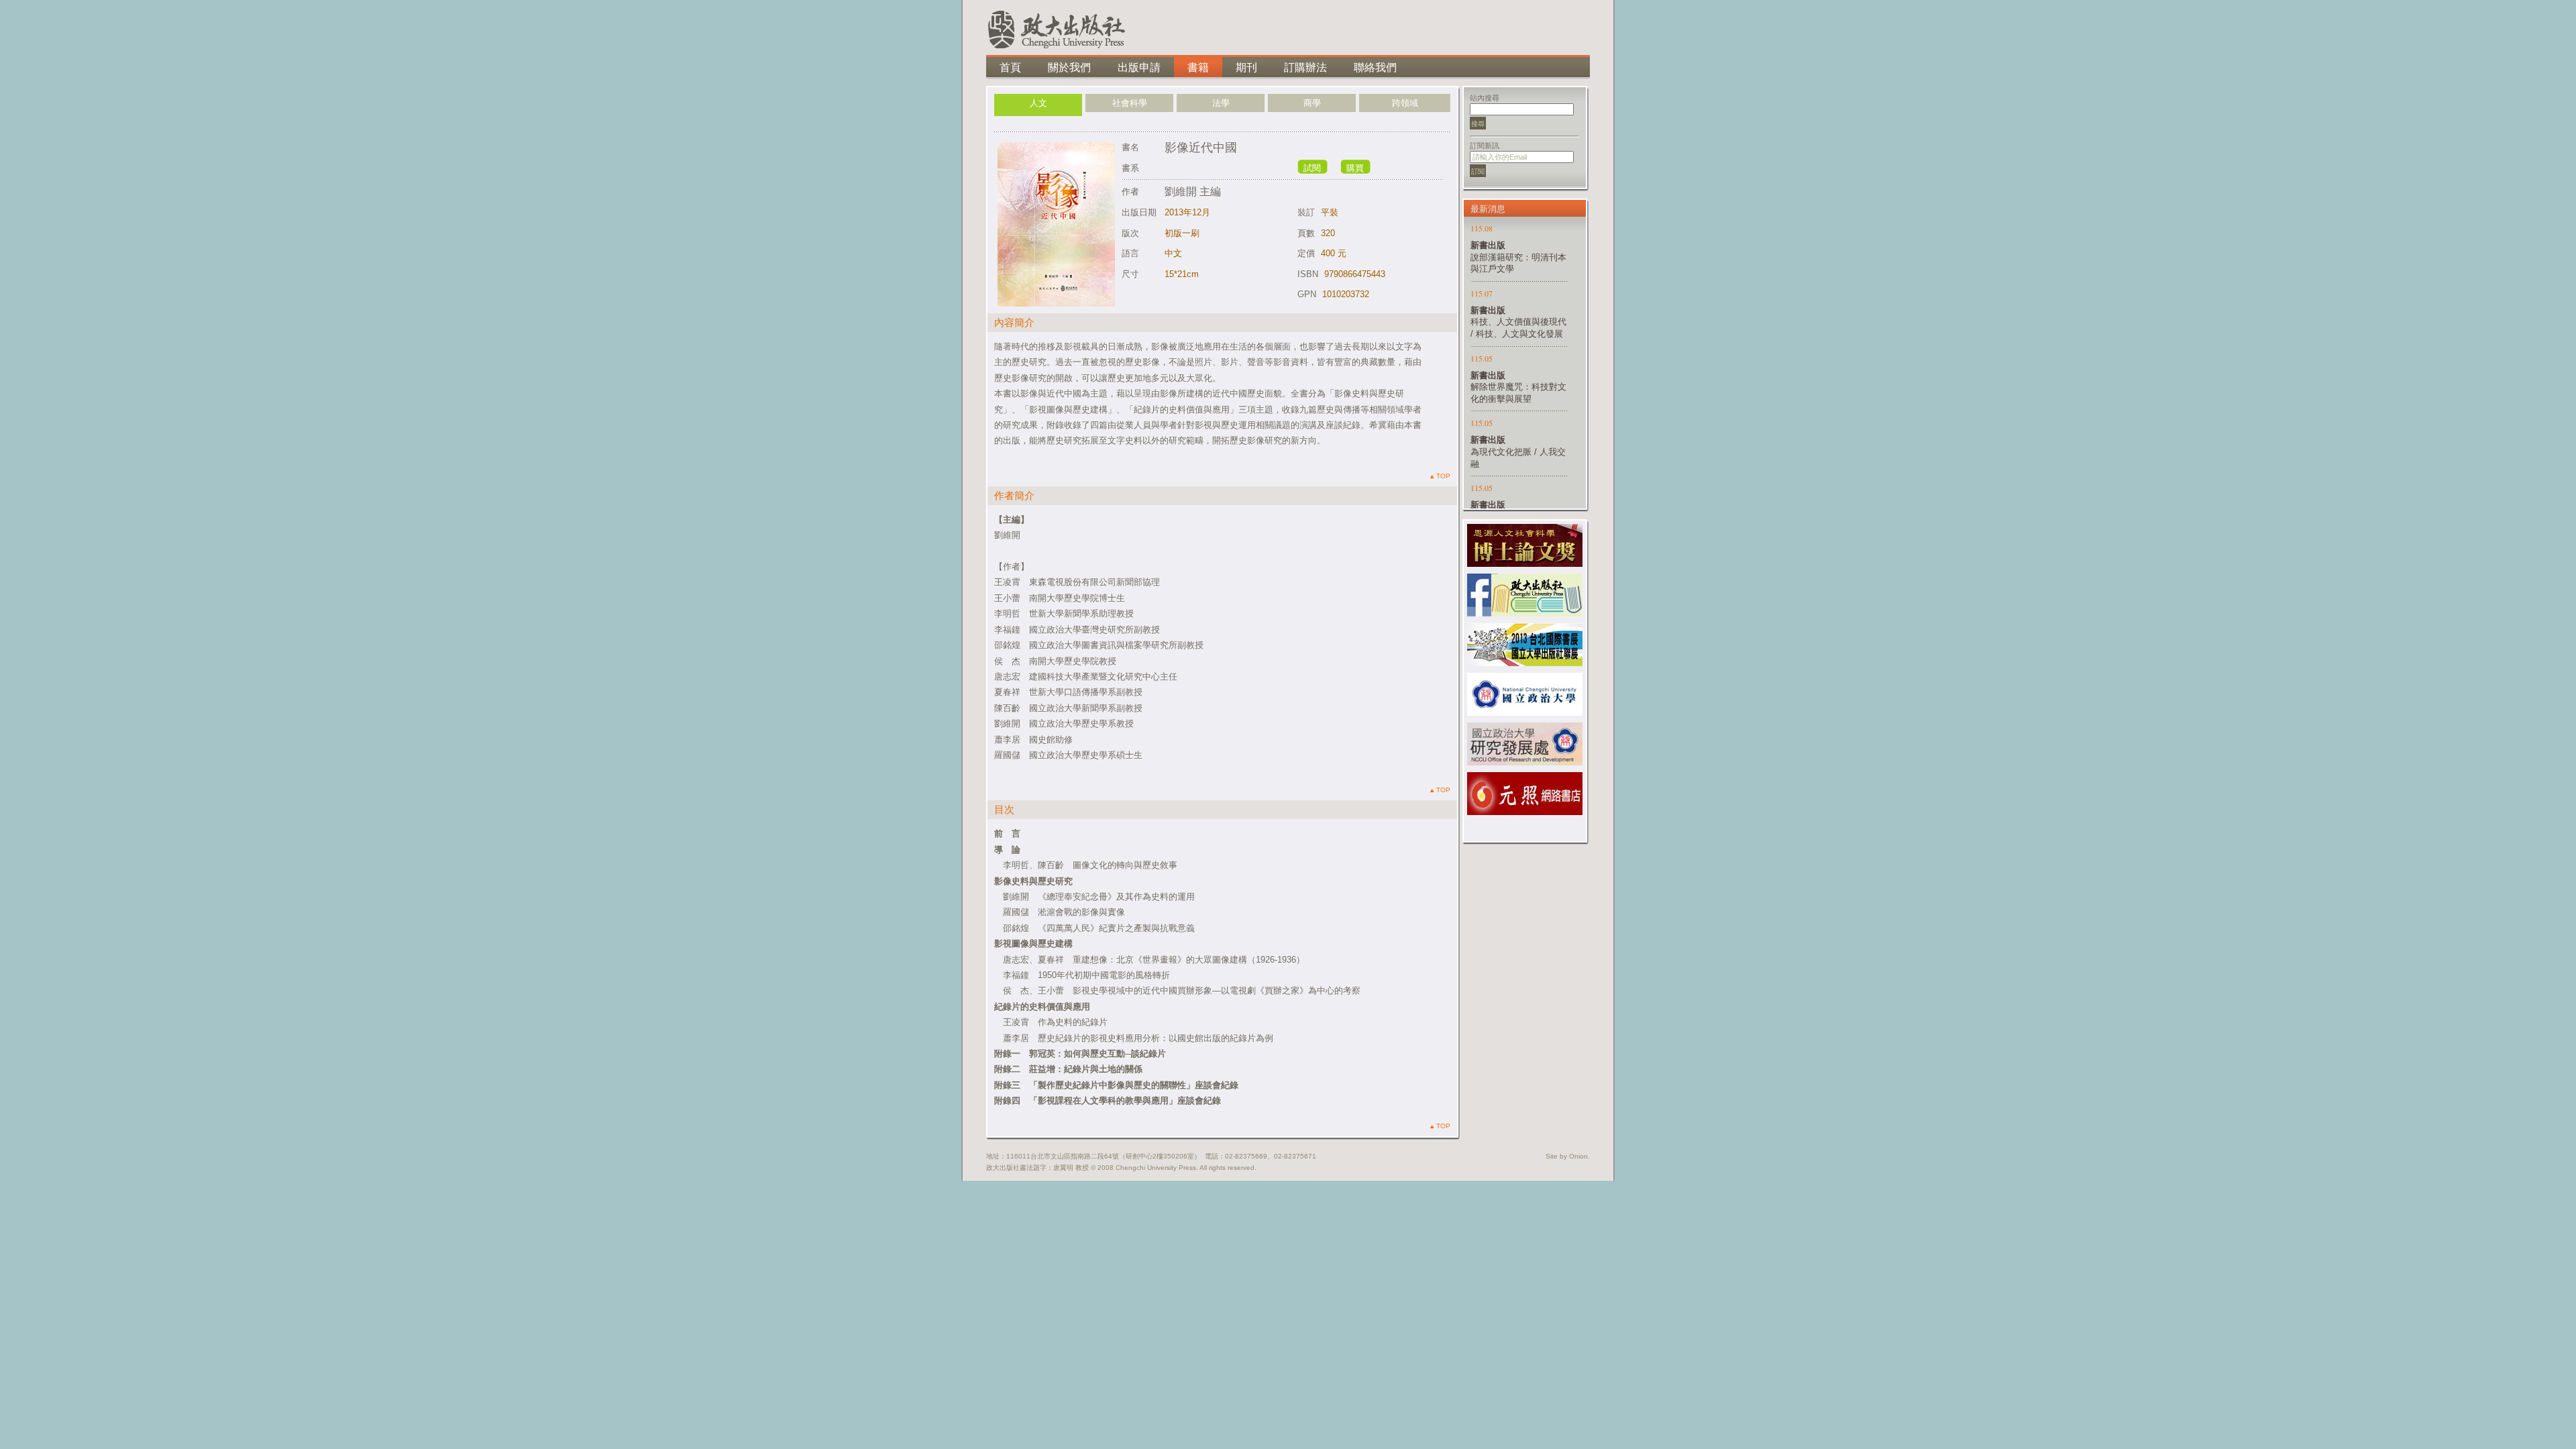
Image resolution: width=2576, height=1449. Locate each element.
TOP (1442, 476)
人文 (1038, 103)
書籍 (1198, 67)
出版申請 (1139, 67)
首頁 (1010, 67)
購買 (1355, 168)
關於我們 (1069, 67)
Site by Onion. (1568, 1156)
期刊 (1246, 67)
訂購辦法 (1305, 67)
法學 (1221, 103)
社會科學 (1130, 103)
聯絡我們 (1375, 67)
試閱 (1312, 168)
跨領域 (1405, 103)
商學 (1312, 103)
